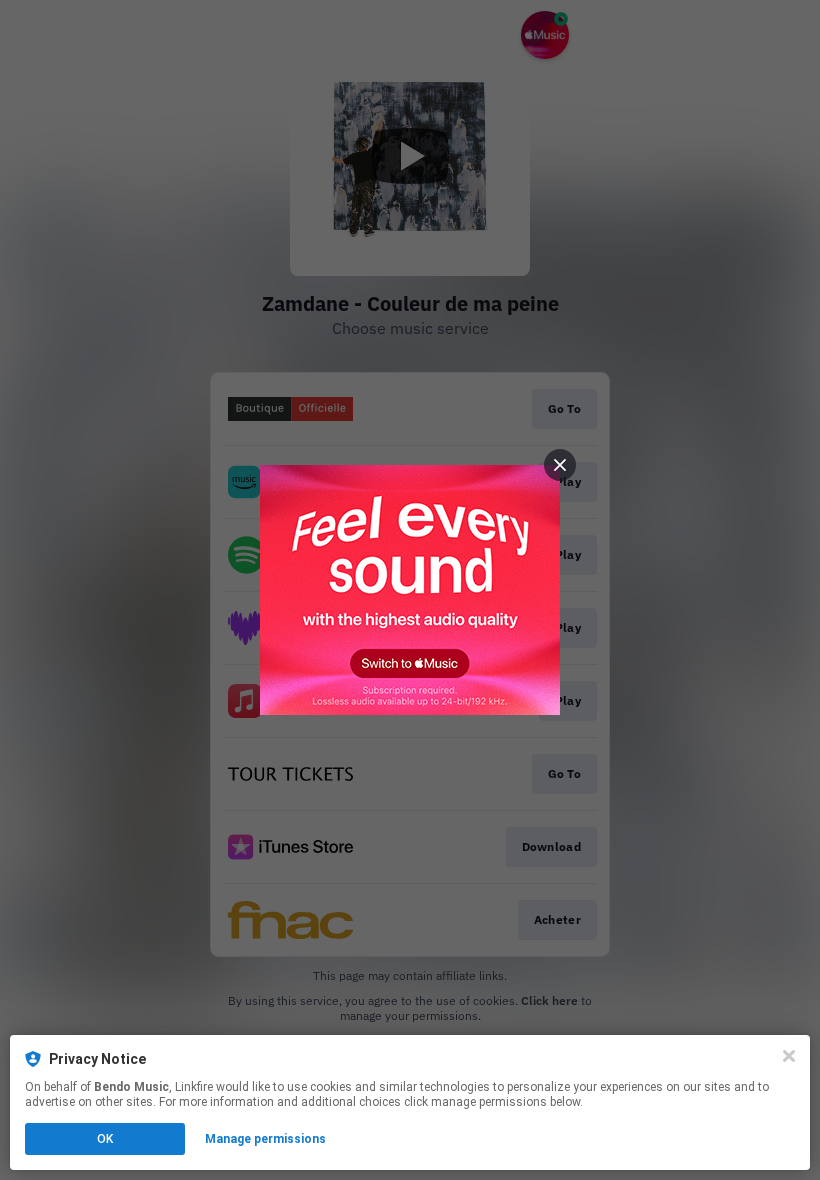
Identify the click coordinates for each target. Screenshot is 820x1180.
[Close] (789, 1056)
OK (105, 1139)
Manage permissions (265, 1139)
